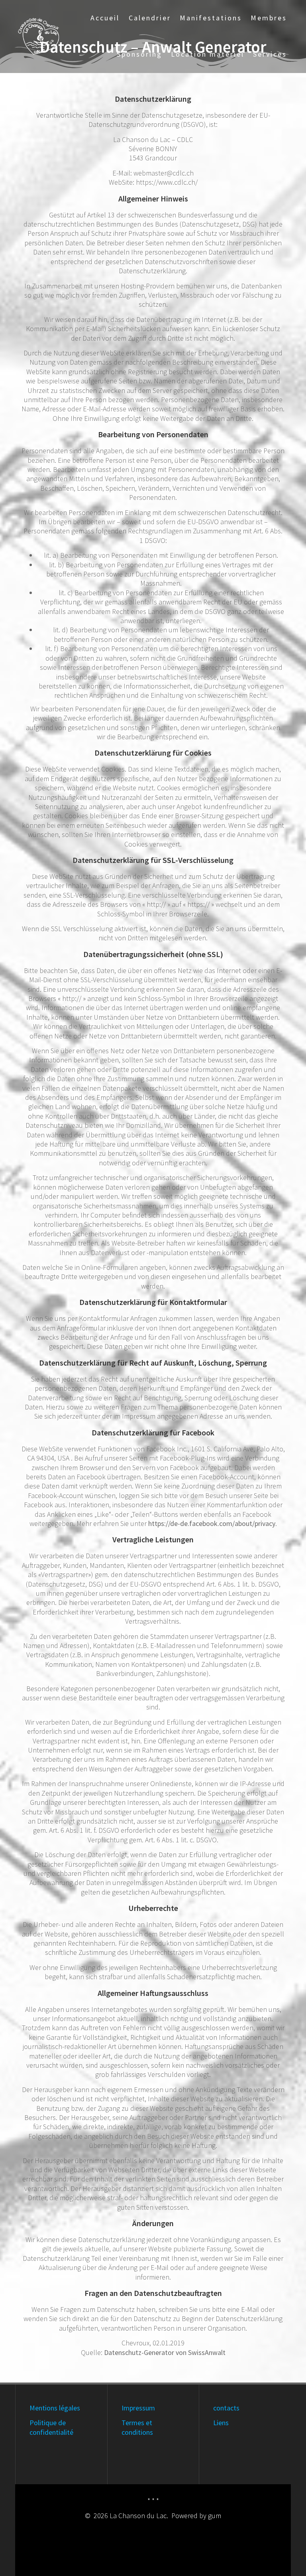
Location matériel (208, 54)
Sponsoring (139, 54)
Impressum (138, 2408)
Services (270, 54)
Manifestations (211, 18)
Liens (221, 2423)
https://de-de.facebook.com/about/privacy (212, 1523)
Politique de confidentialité (51, 2427)
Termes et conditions (137, 2427)
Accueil (105, 18)
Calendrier (150, 18)
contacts (226, 2408)
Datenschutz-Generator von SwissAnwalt (165, 2352)
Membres (269, 18)
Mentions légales (55, 2408)
